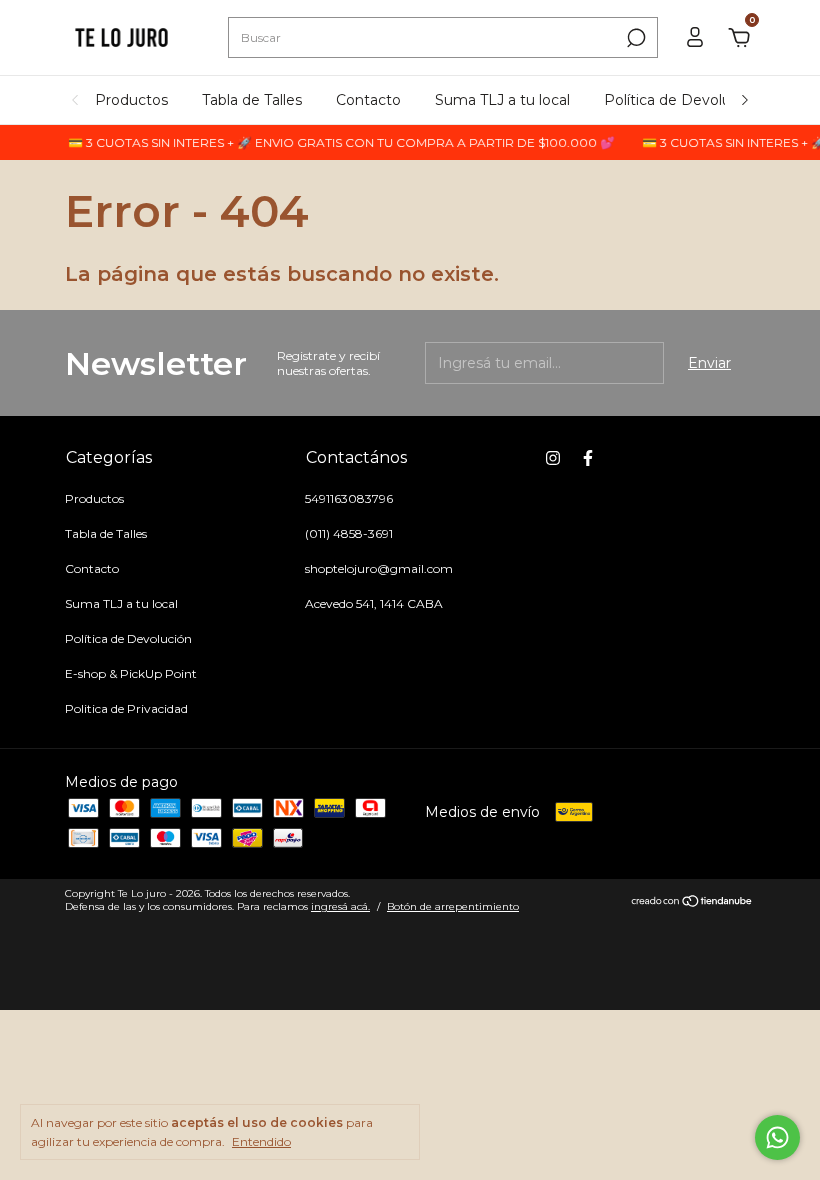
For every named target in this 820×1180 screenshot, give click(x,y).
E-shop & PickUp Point (131, 673)
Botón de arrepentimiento (453, 906)
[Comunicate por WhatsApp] (777, 1137)
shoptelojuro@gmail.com (379, 568)
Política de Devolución (682, 100)
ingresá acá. (340, 906)
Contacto (368, 100)
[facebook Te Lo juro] (588, 458)
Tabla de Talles (252, 100)
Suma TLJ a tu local (502, 100)
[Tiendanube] (692, 903)
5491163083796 (349, 498)
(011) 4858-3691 (349, 533)
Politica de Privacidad (126, 708)
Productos (131, 100)
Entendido (261, 1141)
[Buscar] (634, 38)
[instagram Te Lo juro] (553, 458)
